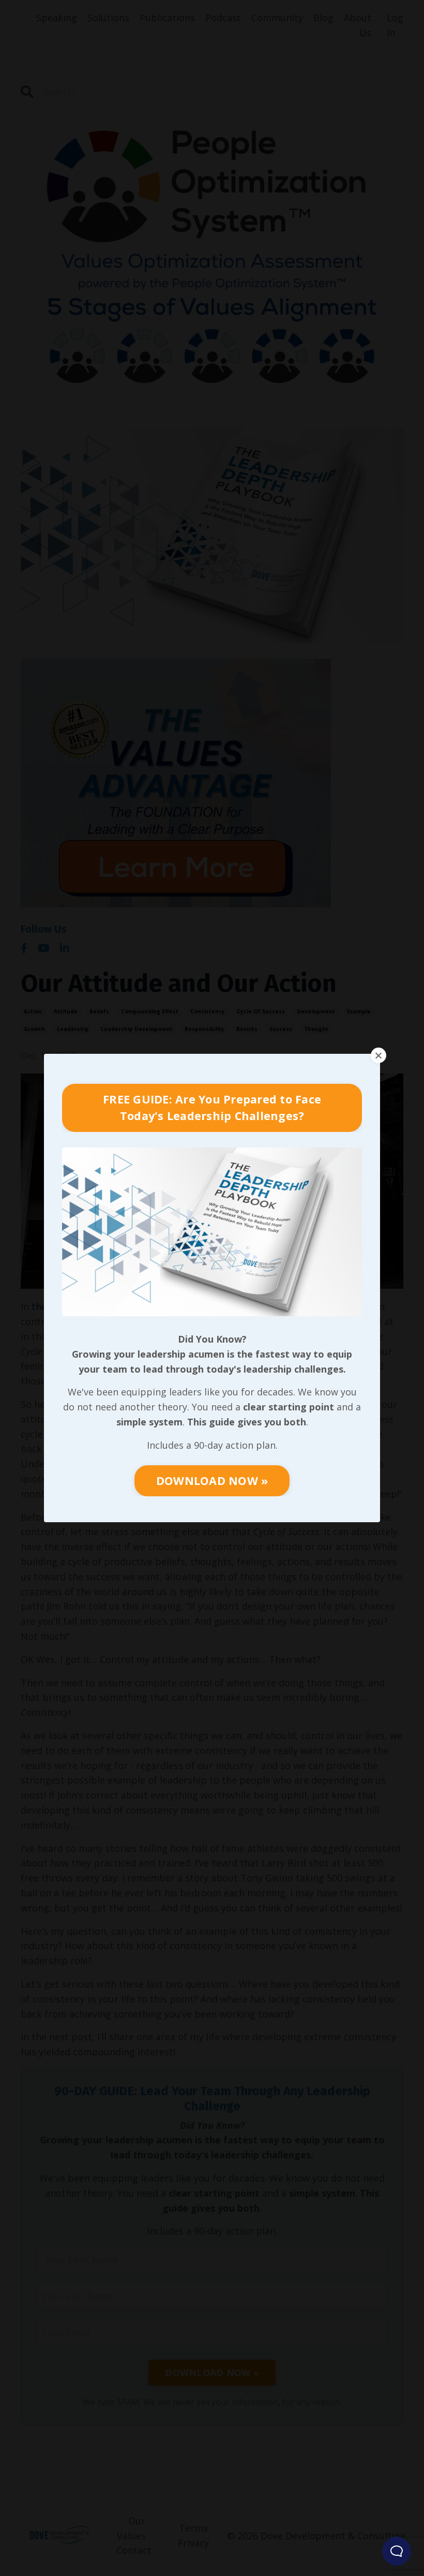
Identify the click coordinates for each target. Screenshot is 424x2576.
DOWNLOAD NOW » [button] (212, 1481)
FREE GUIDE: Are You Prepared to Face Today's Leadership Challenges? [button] (212, 1107)
